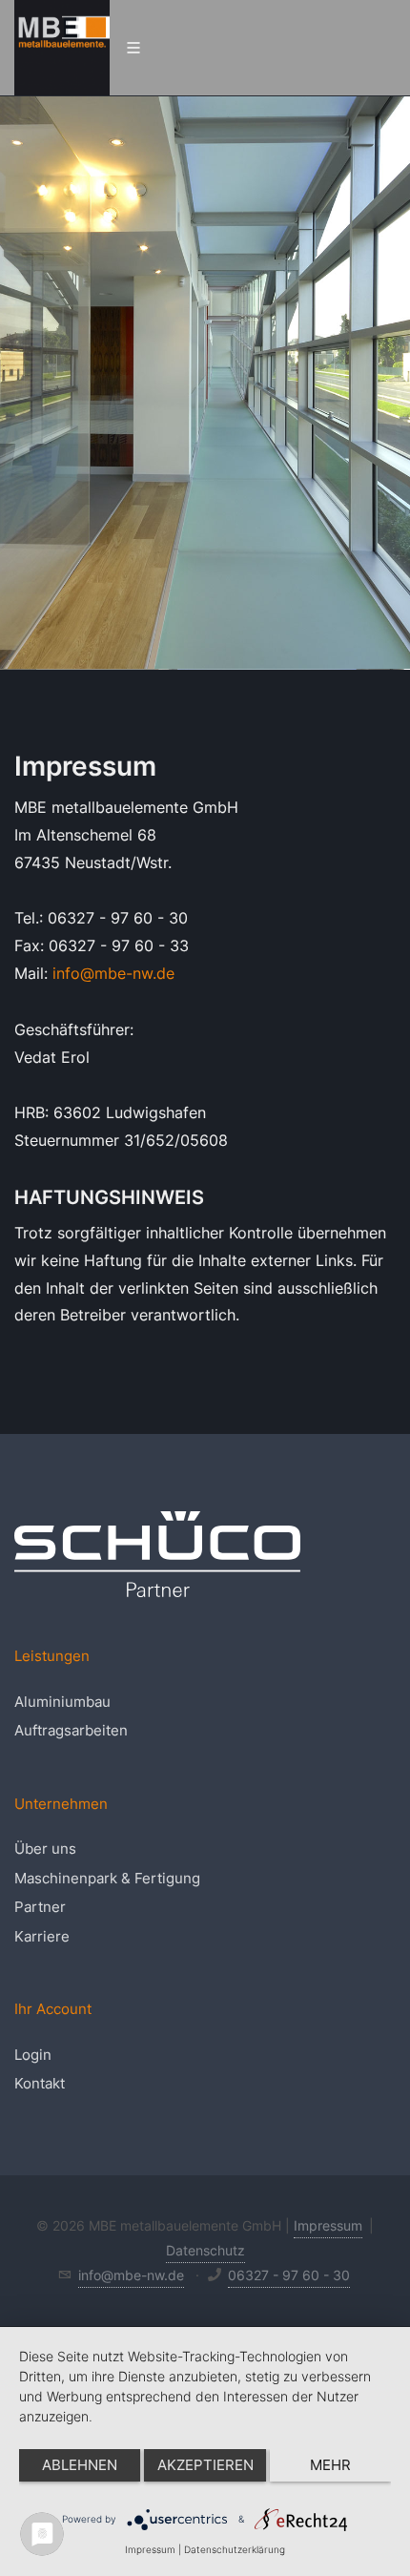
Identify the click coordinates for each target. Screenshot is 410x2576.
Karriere (42, 1936)
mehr (330, 2465)
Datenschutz (205, 2250)
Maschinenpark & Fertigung (107, 1878)
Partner (40, 1907)
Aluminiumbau (62, 1702)
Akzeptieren (205, 2465)
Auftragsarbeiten (71, 1730)
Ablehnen (80, 2465)
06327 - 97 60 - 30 (289, 2275)
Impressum (328, 2225)
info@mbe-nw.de (113, 973)
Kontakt (40, 2083)
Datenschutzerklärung (235, 2549)
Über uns (45, 1849)
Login (33, 2055)
